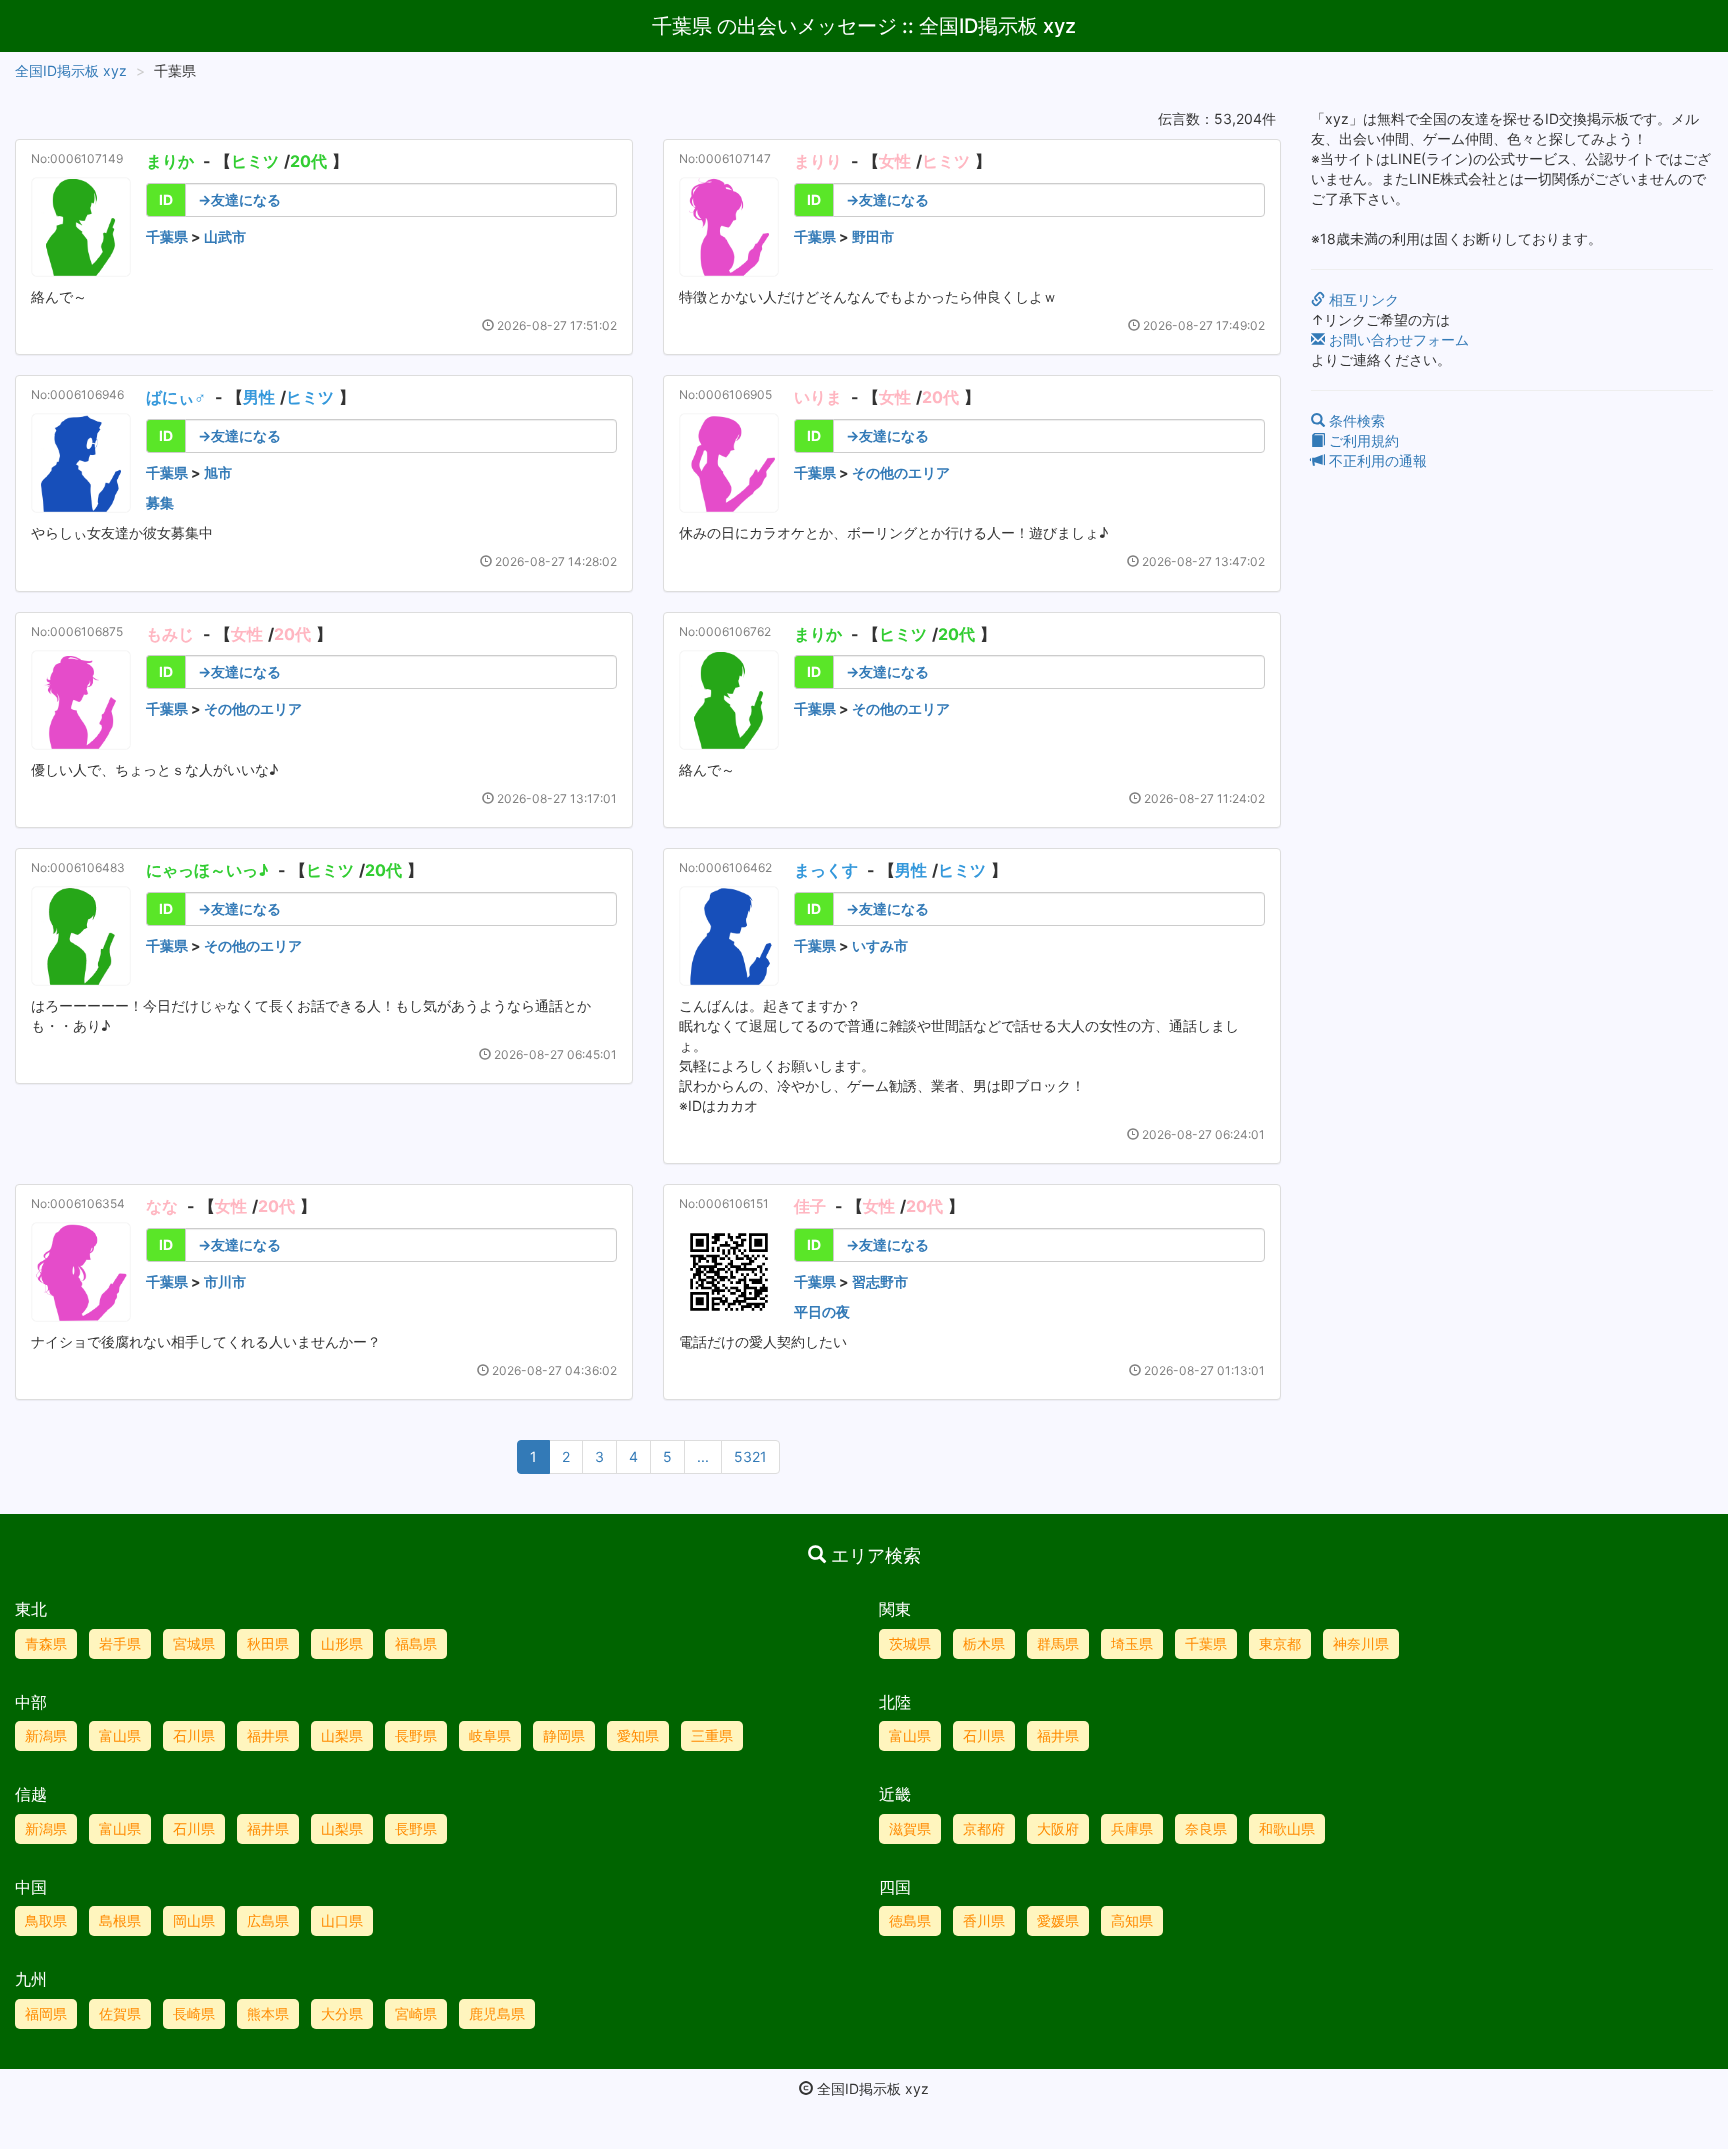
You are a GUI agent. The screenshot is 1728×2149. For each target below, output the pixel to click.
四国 (895, 1887)
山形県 (342, 1643)
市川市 (225, 1281)
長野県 (416, 1735)
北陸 (895, 1702)
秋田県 (268, 1643)
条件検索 (1355, 420)
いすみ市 (880, 945)
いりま (818, 397)
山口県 (342, 1920)
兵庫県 (1132, 1828)
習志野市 (880, 1281)
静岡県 (564, 1735)
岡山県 (194, 1920)
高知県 (1132, 1920)
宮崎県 (416, 2013)
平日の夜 (822, 1311)
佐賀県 (120, 2013)
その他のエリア (901, 472)
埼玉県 (1132, 1643)
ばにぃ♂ (176, 397)
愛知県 (638, 1735)
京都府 (984, 1828)
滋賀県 (910, 1828)
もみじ (170, 634)
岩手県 (120, 1643)
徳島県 (910, 1920)
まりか (170, 161)
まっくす (826, 870)
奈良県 (1206, 1828)
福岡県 (46, 2013)
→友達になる (239, 199)
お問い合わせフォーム (1397, 339)
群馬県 (1058, 1643)
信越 (31, 1794)
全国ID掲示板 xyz (71, 70)
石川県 (194, 1735)
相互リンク (1362, 299)
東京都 (1280, 1643)
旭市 (218, 472)
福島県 (416, 1643)
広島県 (268, 1920)
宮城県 (194, 1643)
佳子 (810, 1206)
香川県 (984, 1920)
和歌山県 (1287, 1828)
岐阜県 (490, 1735)
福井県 (268, 1735)
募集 (160, 502)
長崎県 (194, 2013)
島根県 (120, 1920)
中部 (31, 1702)
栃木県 (984, 1643)
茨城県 (910, 1643)
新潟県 (46, 1735)
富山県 (120, 1735)
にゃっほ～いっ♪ (207, 870)
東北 (31, 1609)
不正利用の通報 (1376, 460)
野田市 (873, 236)
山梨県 (342, 1735)
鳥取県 (46, 1920)
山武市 (225, 236)
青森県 (46, 1643)
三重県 (712, 1735)
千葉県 (167, 236)
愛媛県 (1058, 1920)
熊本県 (268, 2013)
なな (162, 1206)
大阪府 (1058, 1828)
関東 (895, 1609)
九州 (31, 1979)
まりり (818, 161)
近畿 (895, 1794)
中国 (31, 1887)
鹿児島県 (497, 2013)
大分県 (342, 2013)
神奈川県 (1361, 1643)
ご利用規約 (1362, 440)
